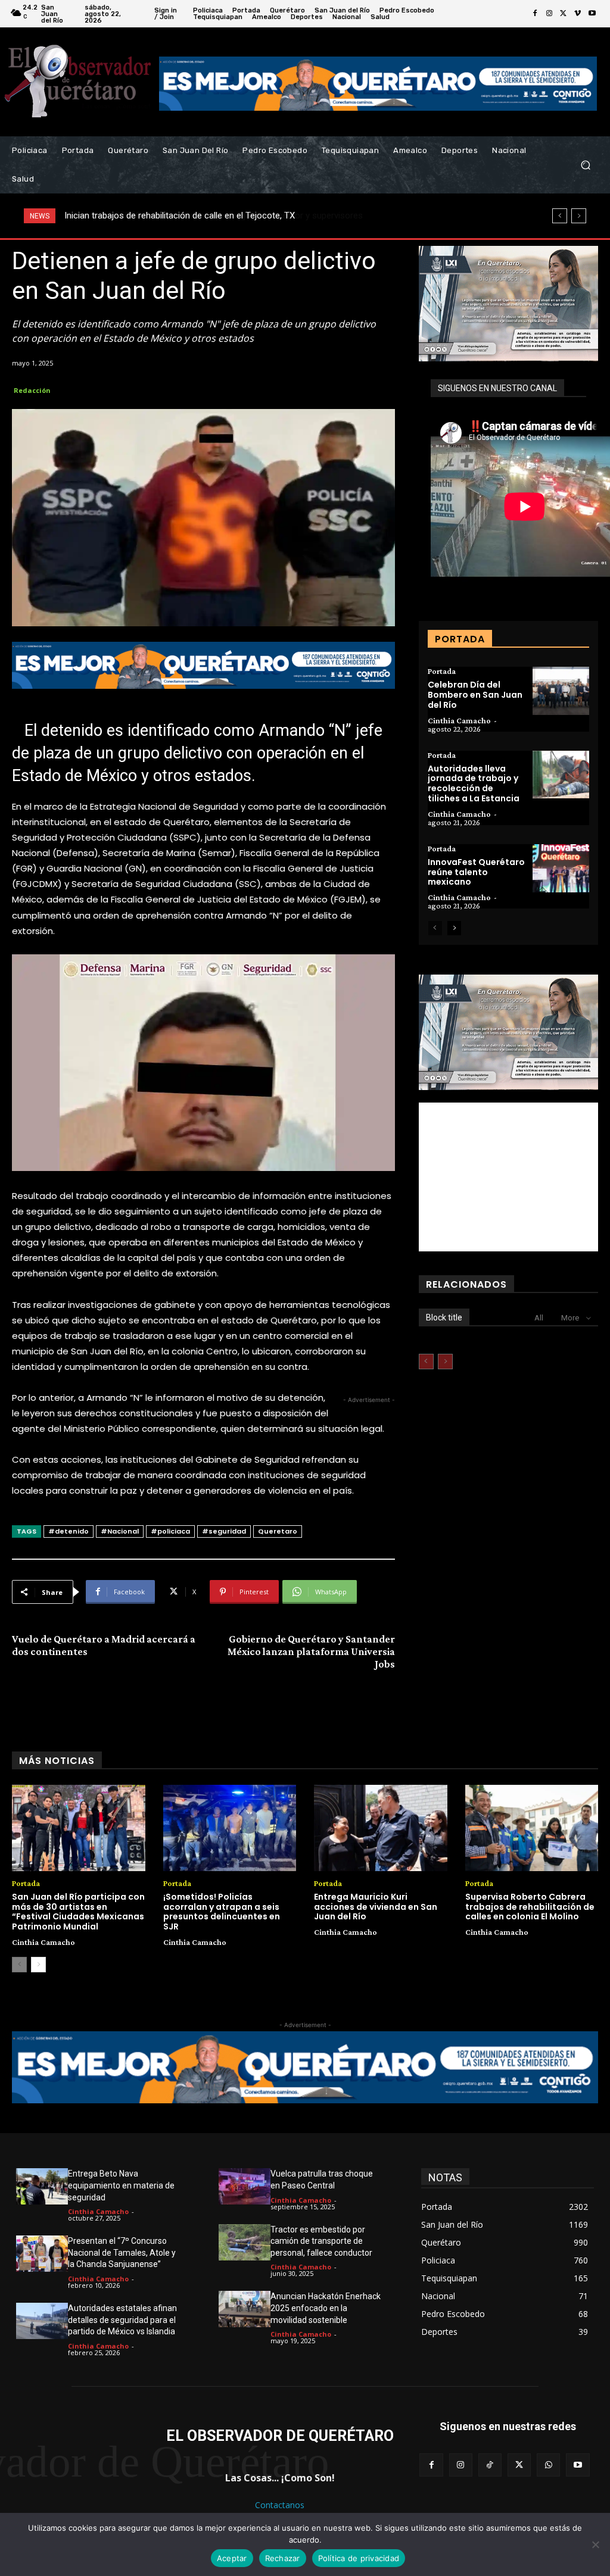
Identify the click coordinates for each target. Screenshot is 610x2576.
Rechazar (283, 2558)
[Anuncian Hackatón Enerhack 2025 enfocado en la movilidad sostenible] (245, 2309)
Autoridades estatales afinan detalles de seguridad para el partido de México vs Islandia (122, 2320)
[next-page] (454, 928)
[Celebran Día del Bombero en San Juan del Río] (561, 691)
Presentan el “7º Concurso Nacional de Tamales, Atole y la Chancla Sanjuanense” (122, 2252)
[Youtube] (592, 14)
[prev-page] (435, 928)
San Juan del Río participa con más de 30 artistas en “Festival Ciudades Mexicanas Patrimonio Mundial (78, 1912)
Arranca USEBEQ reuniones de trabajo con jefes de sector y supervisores (208, 216)
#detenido (69, 1531)
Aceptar (232, 2558)
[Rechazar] (595, 2544)
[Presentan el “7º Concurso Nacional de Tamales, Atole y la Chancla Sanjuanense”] (42, 2254)
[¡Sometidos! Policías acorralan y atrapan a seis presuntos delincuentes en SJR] (230, 1828)
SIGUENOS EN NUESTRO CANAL (497, 388)
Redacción (32, 390)
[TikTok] (490, 2465)
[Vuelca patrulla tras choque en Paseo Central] (245, 2186)
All (539, 1318)
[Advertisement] (508, 1177)
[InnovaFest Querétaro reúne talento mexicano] (561, 868)
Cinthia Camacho (459, 720)
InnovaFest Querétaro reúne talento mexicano (476, 872)
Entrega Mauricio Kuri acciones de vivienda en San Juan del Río (376, 1907)
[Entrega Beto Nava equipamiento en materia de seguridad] (42, 2186)
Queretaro (278, 1531)
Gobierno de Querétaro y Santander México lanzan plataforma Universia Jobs (311, 1651)
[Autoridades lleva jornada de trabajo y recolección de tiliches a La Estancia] (561, 775)
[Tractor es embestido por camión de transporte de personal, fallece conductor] (245, 2242)
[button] (585, 165)
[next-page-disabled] (445, 1362)
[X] (564, 14)
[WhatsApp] (548, 2465)
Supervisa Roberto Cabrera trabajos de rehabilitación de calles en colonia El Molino (530, 1907)
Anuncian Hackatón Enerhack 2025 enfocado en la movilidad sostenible (326, 2308)
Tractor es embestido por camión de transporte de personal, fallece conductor (321, 2241)
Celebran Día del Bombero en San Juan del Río (475, 695)
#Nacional (120, 1531)
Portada (442, 671)
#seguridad (224, 1531)
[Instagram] (549, 14)
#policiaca (170, 1531)
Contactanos (280, 2505)
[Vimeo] (578, 14)
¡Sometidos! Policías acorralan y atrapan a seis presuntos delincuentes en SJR (222, 1912)
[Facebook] (535, 14)
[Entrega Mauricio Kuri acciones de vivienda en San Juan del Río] (381, 1828)
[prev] (560, 216)
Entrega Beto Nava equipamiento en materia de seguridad (121, 2185)
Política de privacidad (359, 2558)
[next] (579, 216)
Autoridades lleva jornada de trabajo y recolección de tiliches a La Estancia (474, 783)
